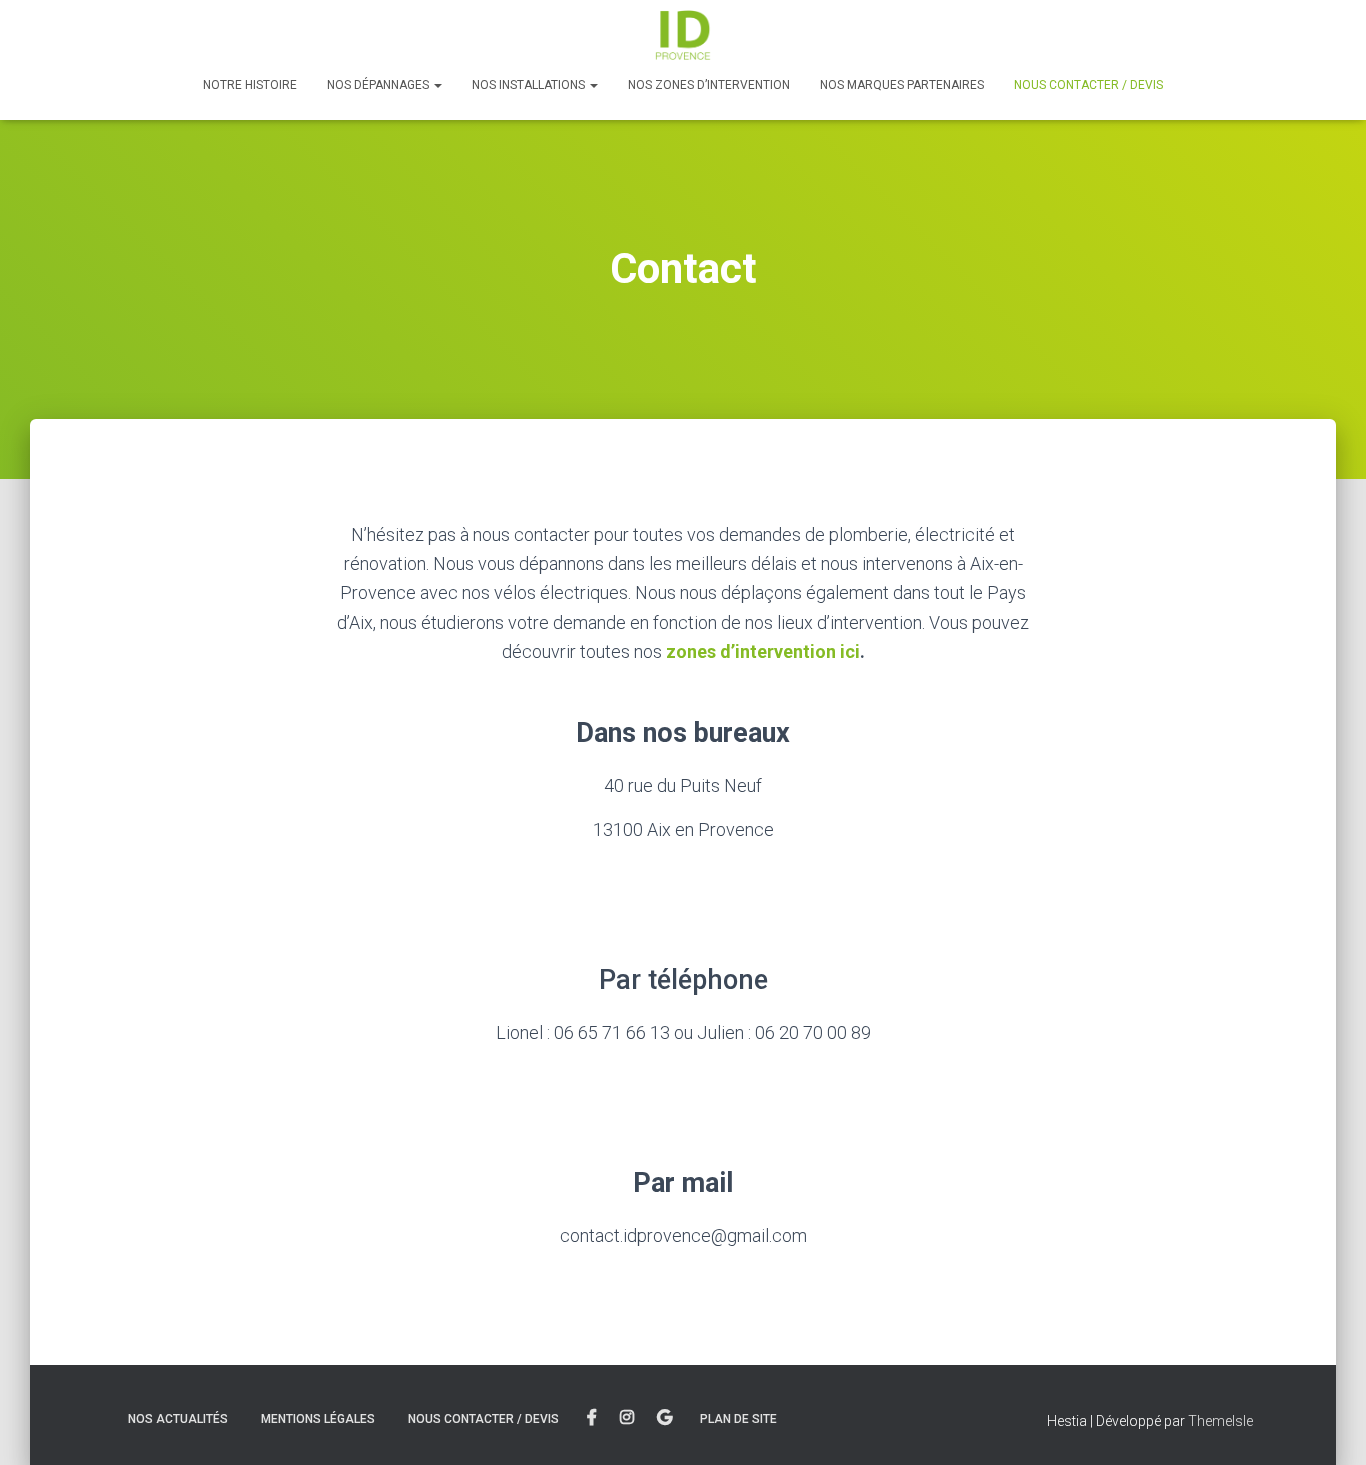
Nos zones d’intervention (709, 85)
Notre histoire (250, 85)
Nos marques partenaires (902, 85)
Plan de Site (738, 1419)
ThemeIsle (1220, 1421)
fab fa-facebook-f (592, 1418)
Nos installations (530, 85)
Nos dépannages (379, 85)
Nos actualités (178, 1419)
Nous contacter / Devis (1088, 85)
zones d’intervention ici (763, 651)
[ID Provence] (683, 35)
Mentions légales (318, 1419)
